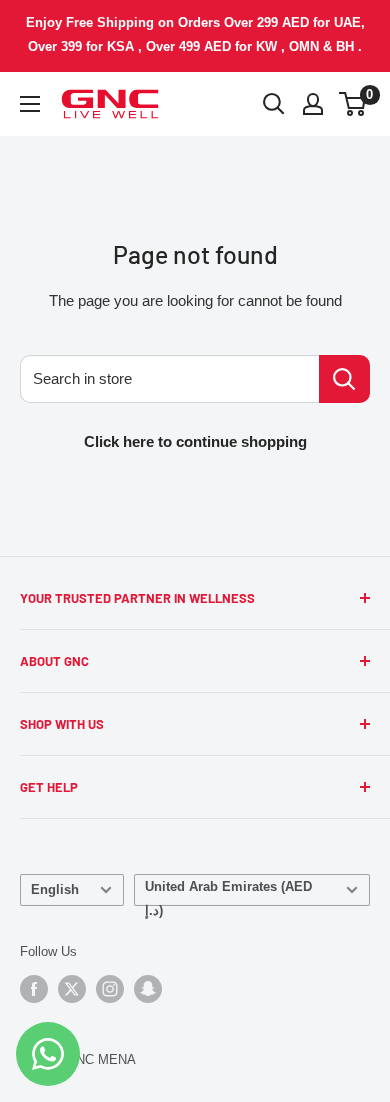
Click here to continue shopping (195, 441)
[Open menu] (30, 104)
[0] (353, 104)
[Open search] (274, 104)
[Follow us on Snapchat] (148, 989)
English (55, 889)
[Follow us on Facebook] (34, 989)
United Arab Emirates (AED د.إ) (228, 892)
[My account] (313, 104)
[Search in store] (344, 379)
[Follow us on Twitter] (72, 989)
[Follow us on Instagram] (110, 989)
